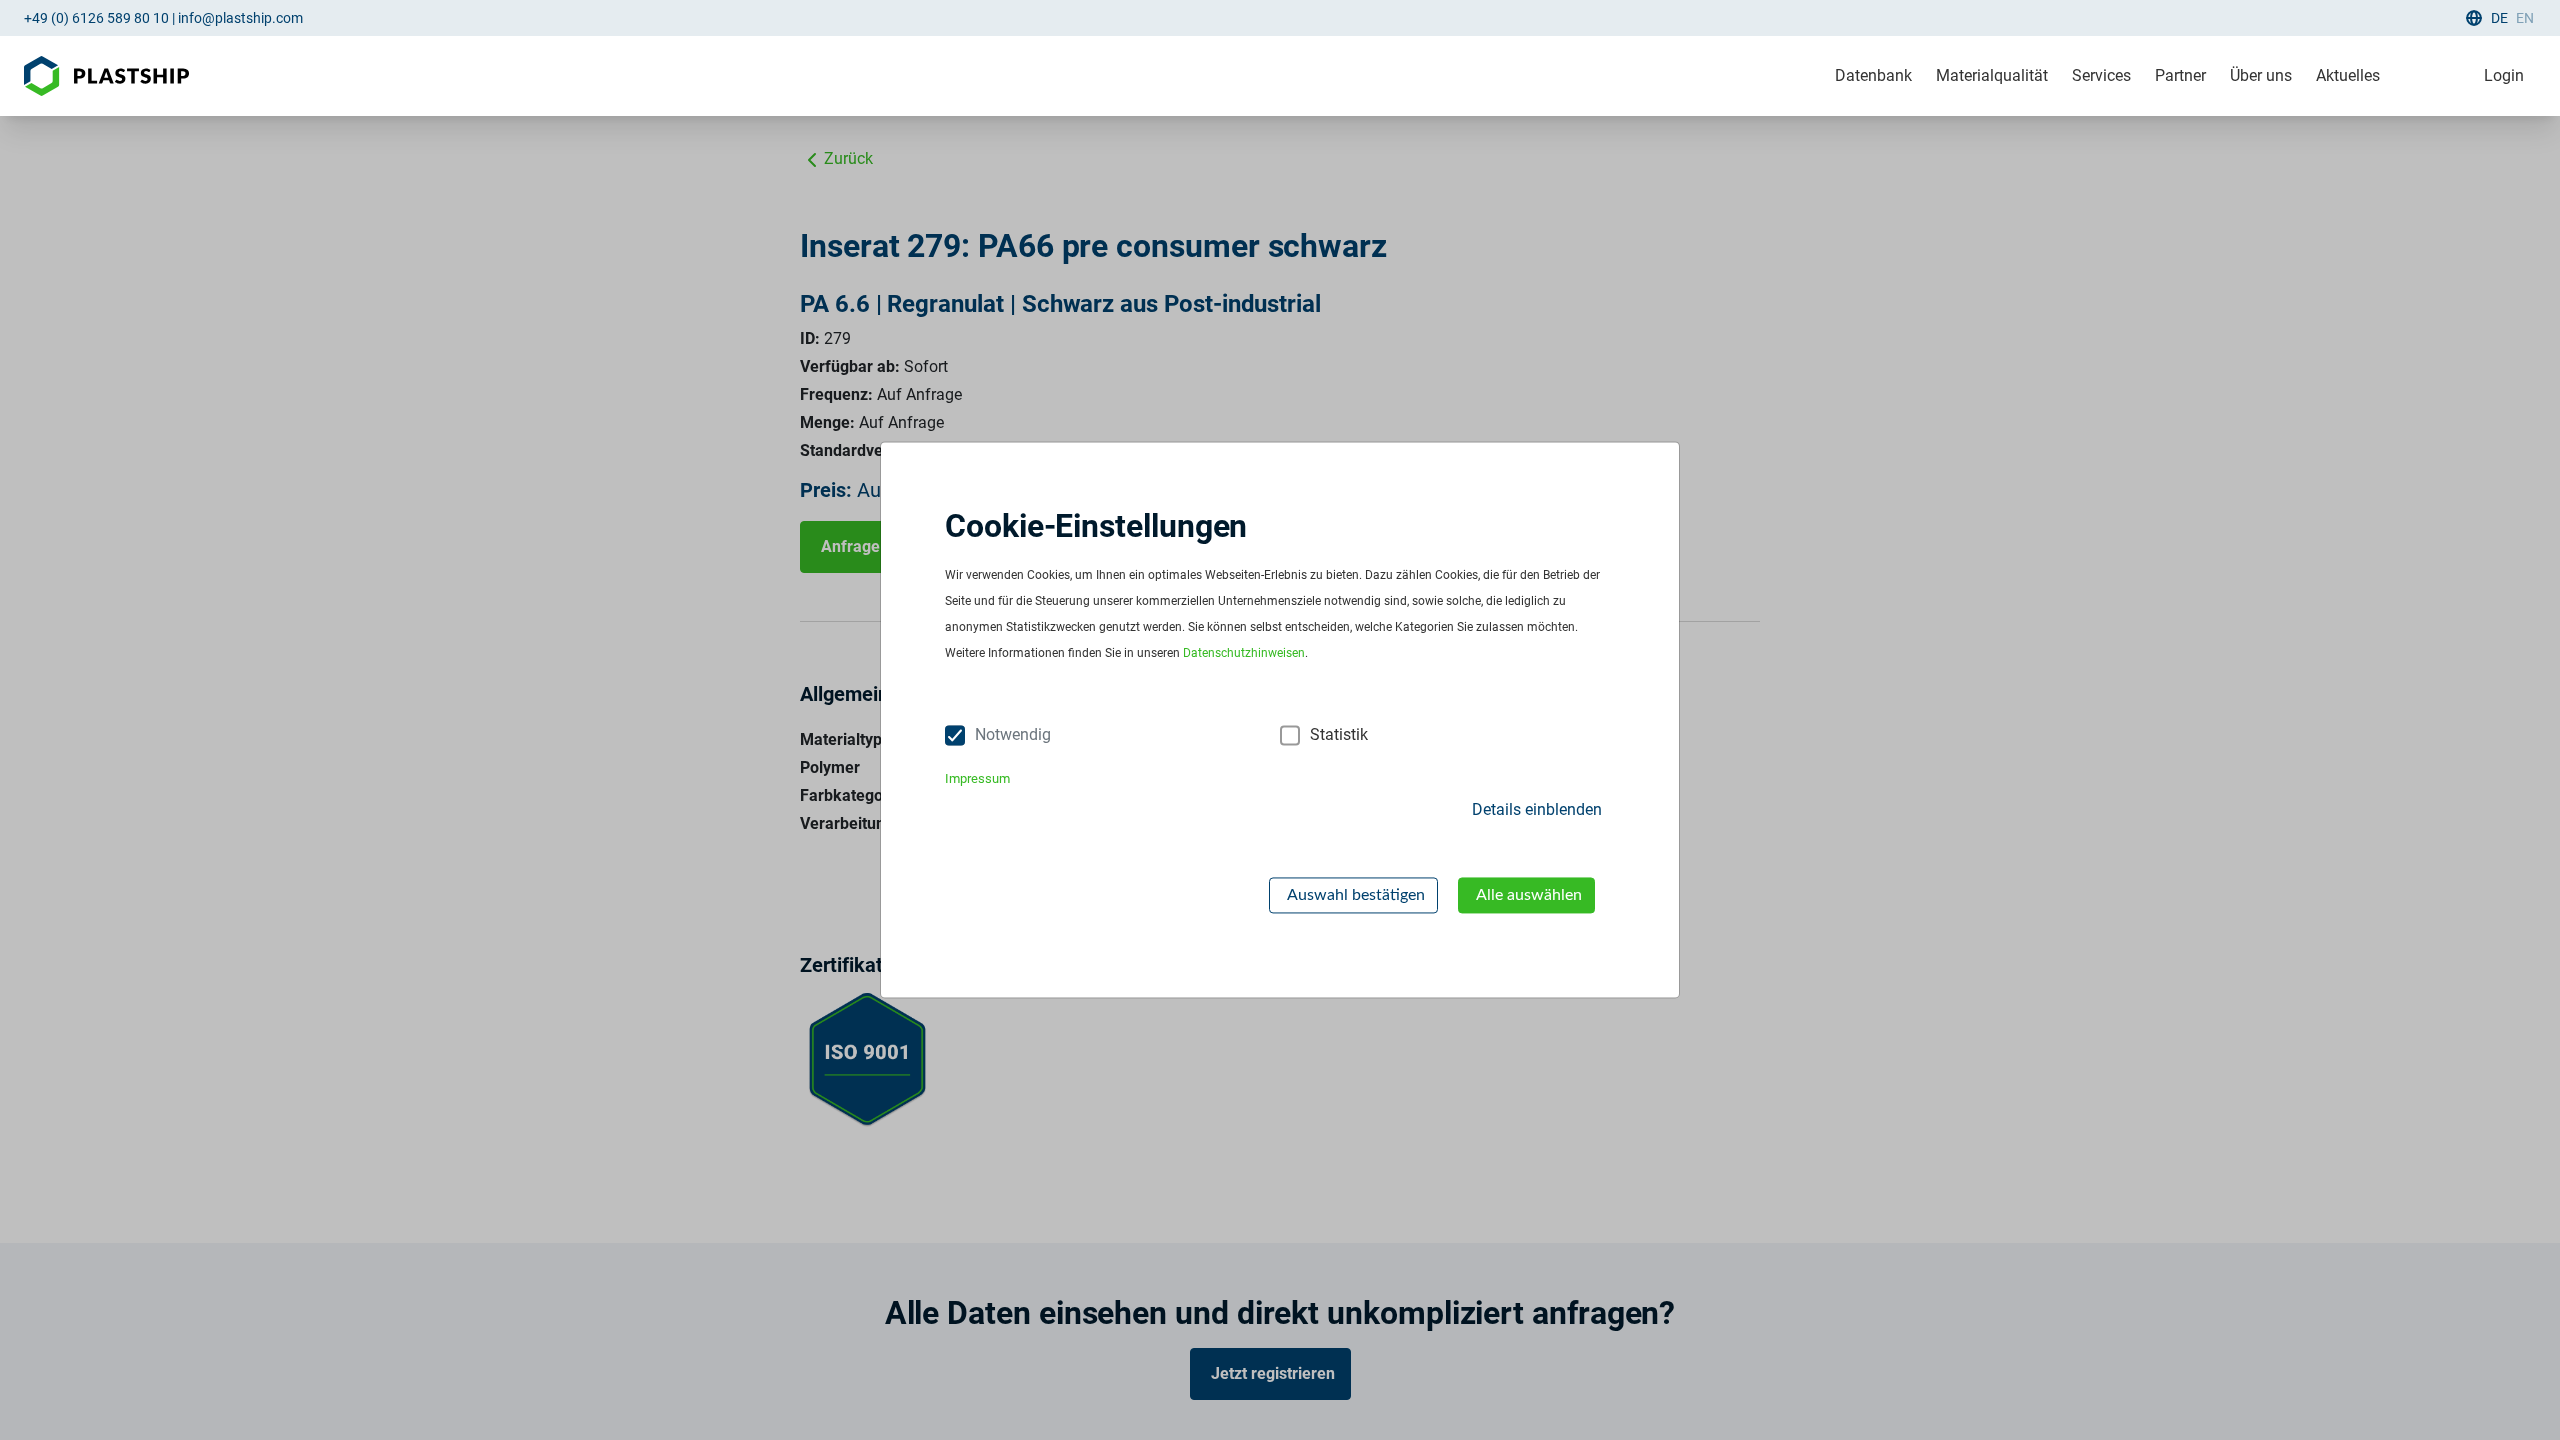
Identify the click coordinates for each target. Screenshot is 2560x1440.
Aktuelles (2348, 75)
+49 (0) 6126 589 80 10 (96, 18)
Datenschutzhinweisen (1244, 654)
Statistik (1339, 735)
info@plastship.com (240, 18)
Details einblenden (1537, 809)
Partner (2180, 75)
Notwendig (1013, 735)
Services (2101, 75)
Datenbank (1873, 75)
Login (2504, 75)
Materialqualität (1992, 75)
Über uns (2261, 75)
